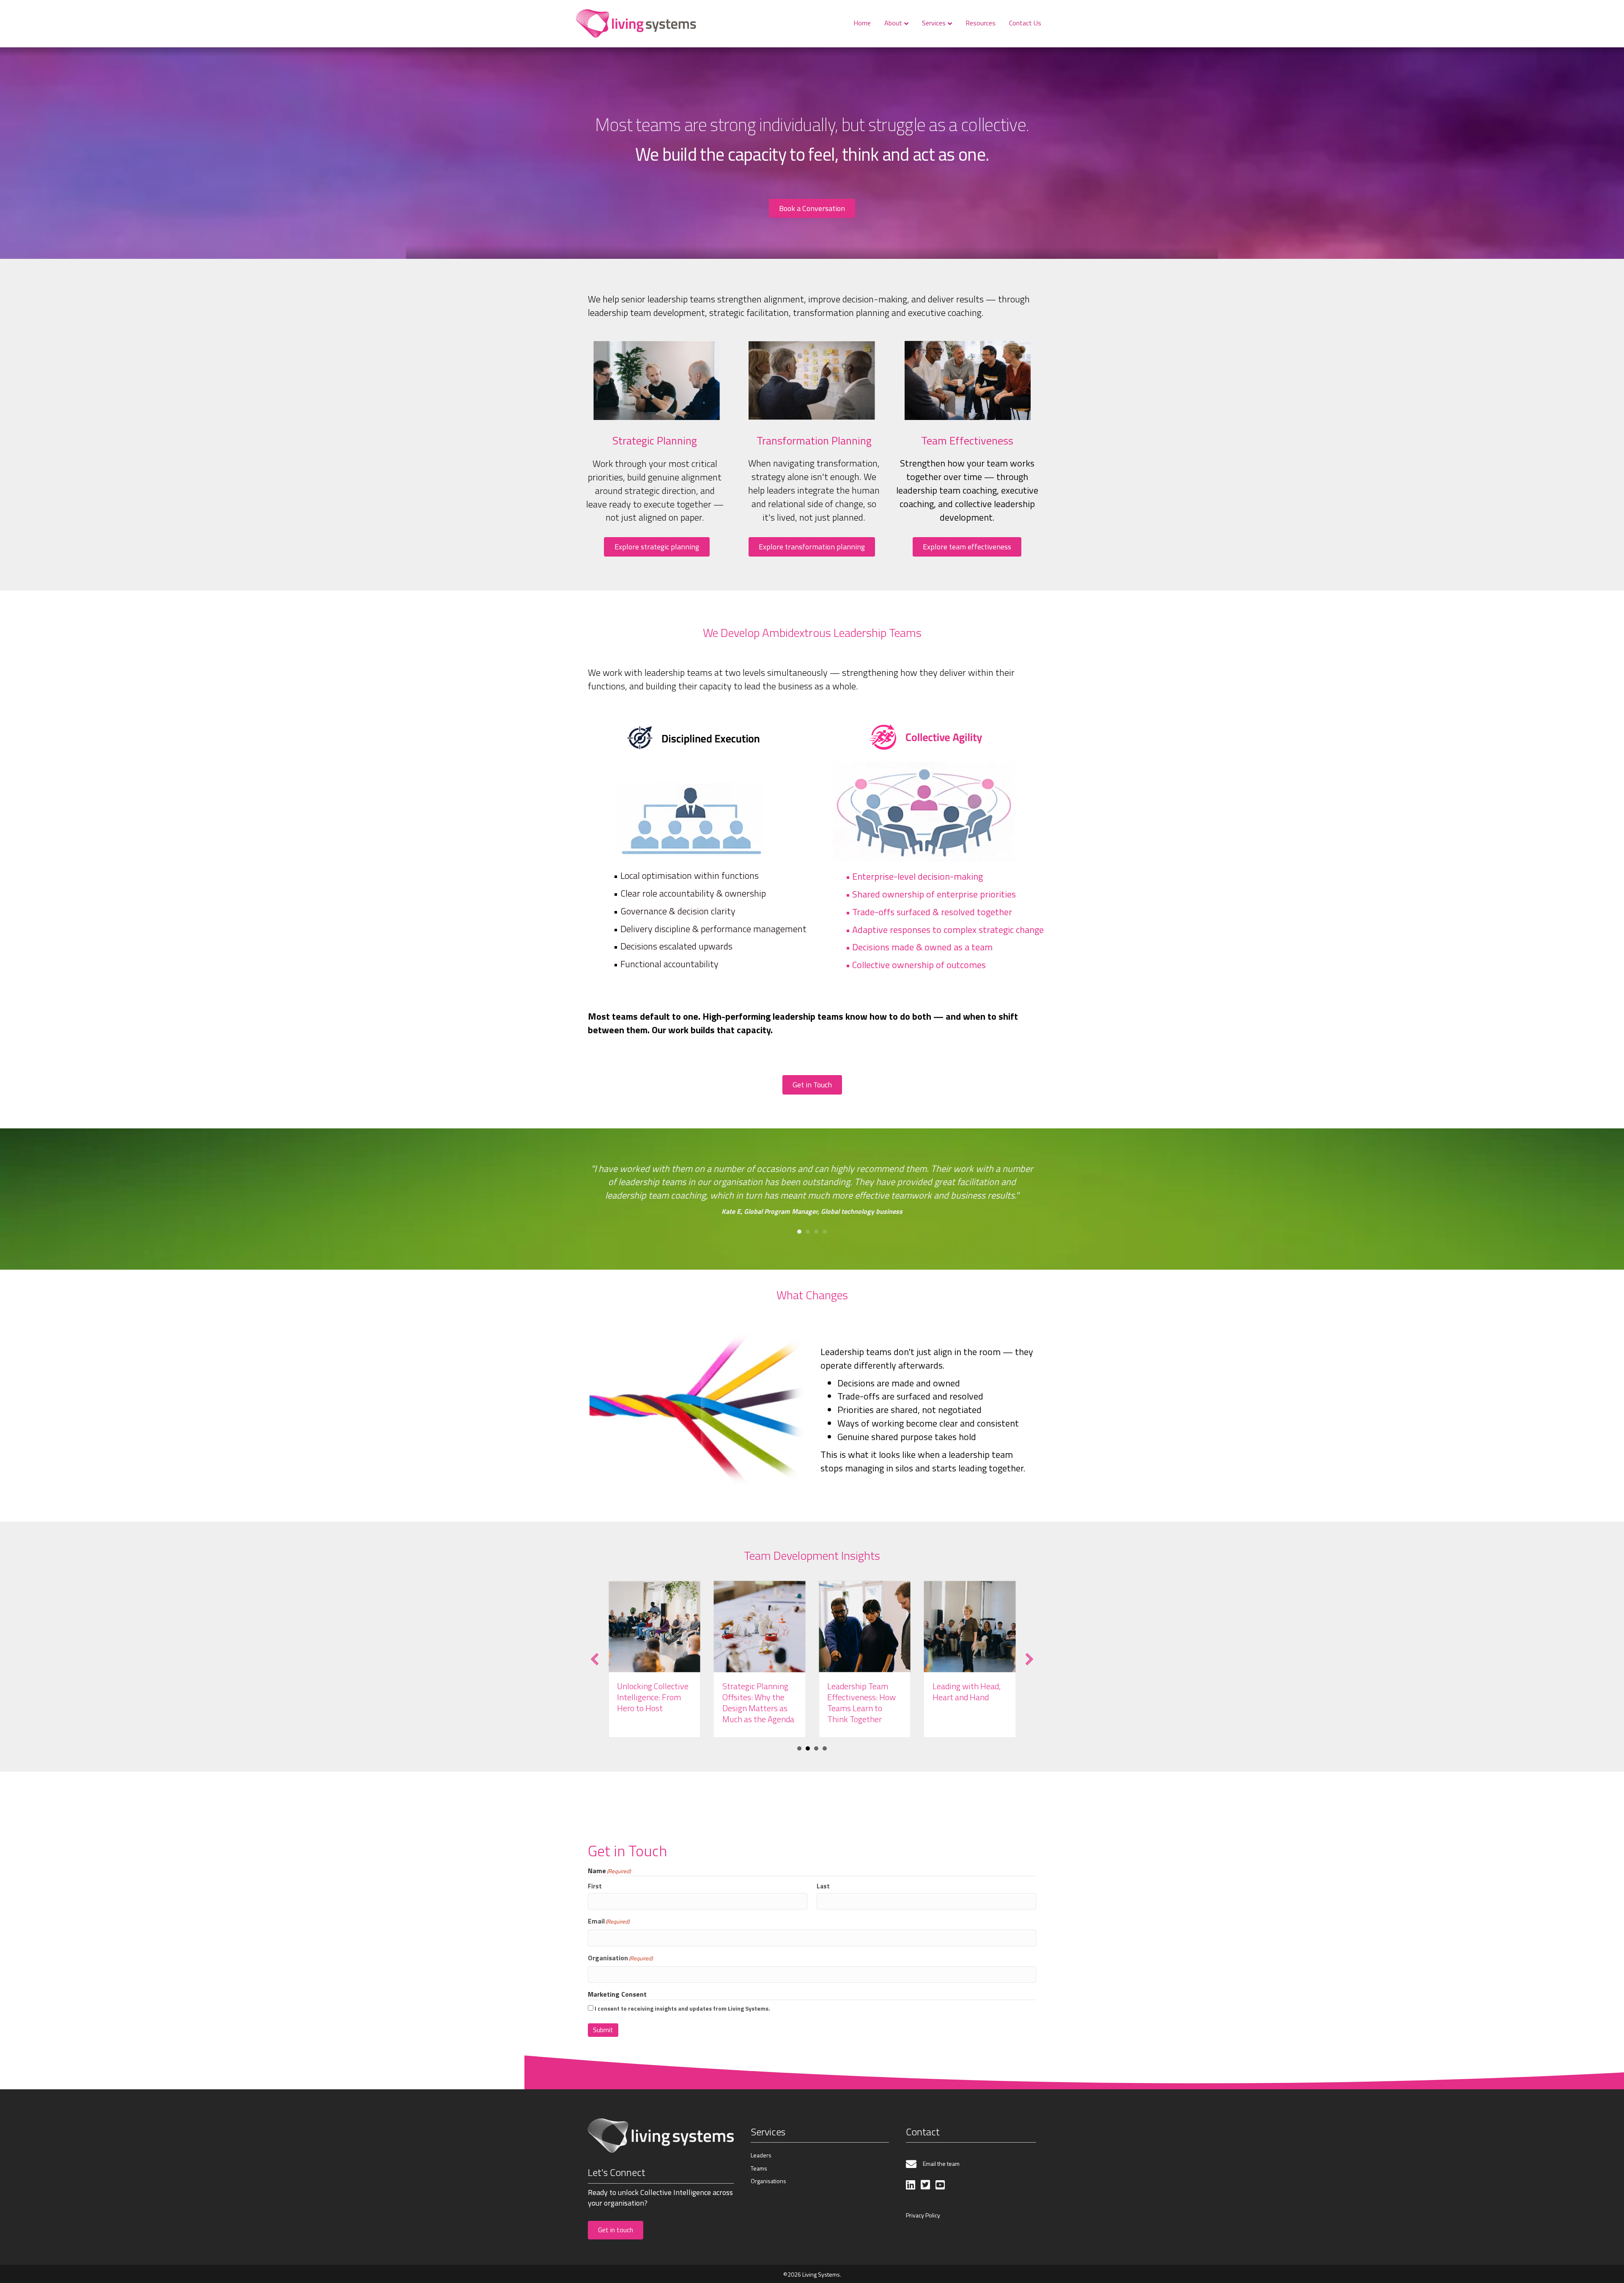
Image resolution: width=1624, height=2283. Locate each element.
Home (862, 23)
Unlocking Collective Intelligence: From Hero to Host (968, 1697)
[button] (595, 1659)
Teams (759, 2168)
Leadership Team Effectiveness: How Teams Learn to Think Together (757, 1703)
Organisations (768, 2181)
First (595, 1886)
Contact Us (1025, 23)
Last (823, 1886)
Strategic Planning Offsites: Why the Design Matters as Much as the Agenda (653, 1703)
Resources (981, 23)
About (893, 23)
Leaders (761, 2155)
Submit (603, 2030)
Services (934, 23)
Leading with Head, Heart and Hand (861, 1692)
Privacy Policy (923, 2215)
